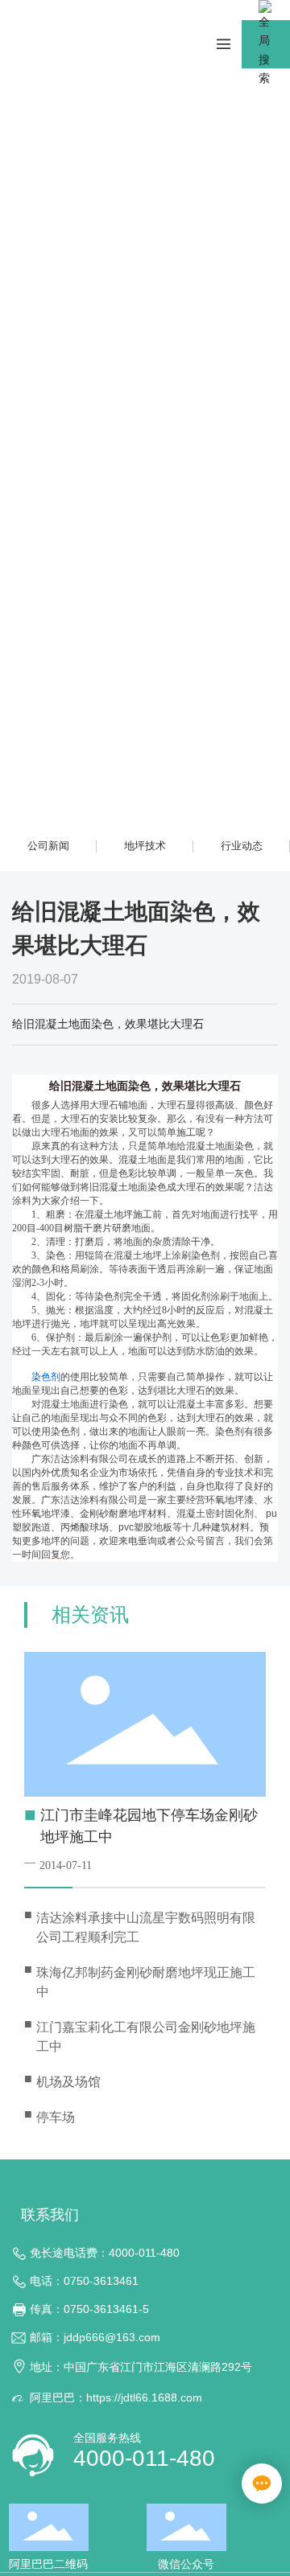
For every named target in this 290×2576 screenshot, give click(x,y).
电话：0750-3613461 (84, 2281)
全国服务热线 (107, 2438)
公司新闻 (48, 846)
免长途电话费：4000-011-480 (105, 2253)
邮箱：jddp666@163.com (95, 2337)
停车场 (56, 2117)
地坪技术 (145, 846)
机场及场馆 (68, 2082)
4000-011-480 (144, 2458)
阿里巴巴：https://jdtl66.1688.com (116, 2397)
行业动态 (242, 846)
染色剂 (46, 1377)
